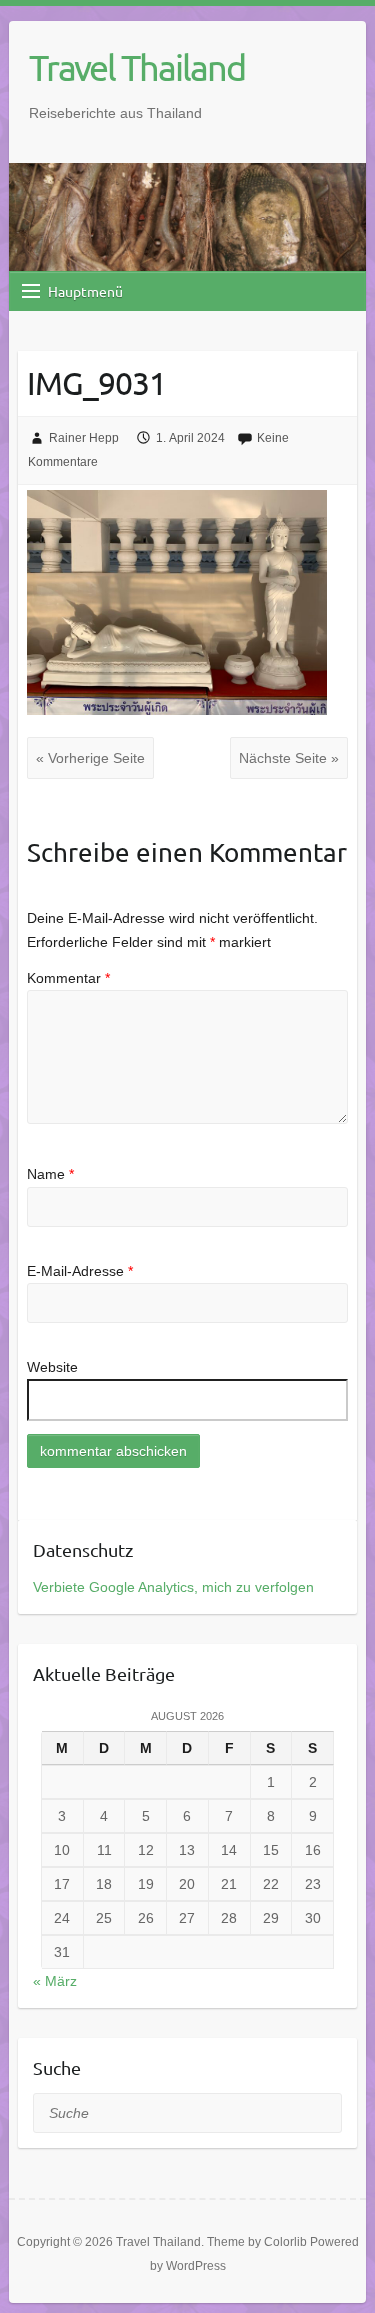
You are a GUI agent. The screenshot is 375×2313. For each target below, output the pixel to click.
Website (52, 1367)
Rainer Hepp (84, 438)
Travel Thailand (137, 67)
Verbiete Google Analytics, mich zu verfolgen (173, 1587)
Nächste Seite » (289, 758)
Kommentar (68, 978)
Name (50, 1174)
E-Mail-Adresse (80, 1271)
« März (55, 1981)
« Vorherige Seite (90, 758)
